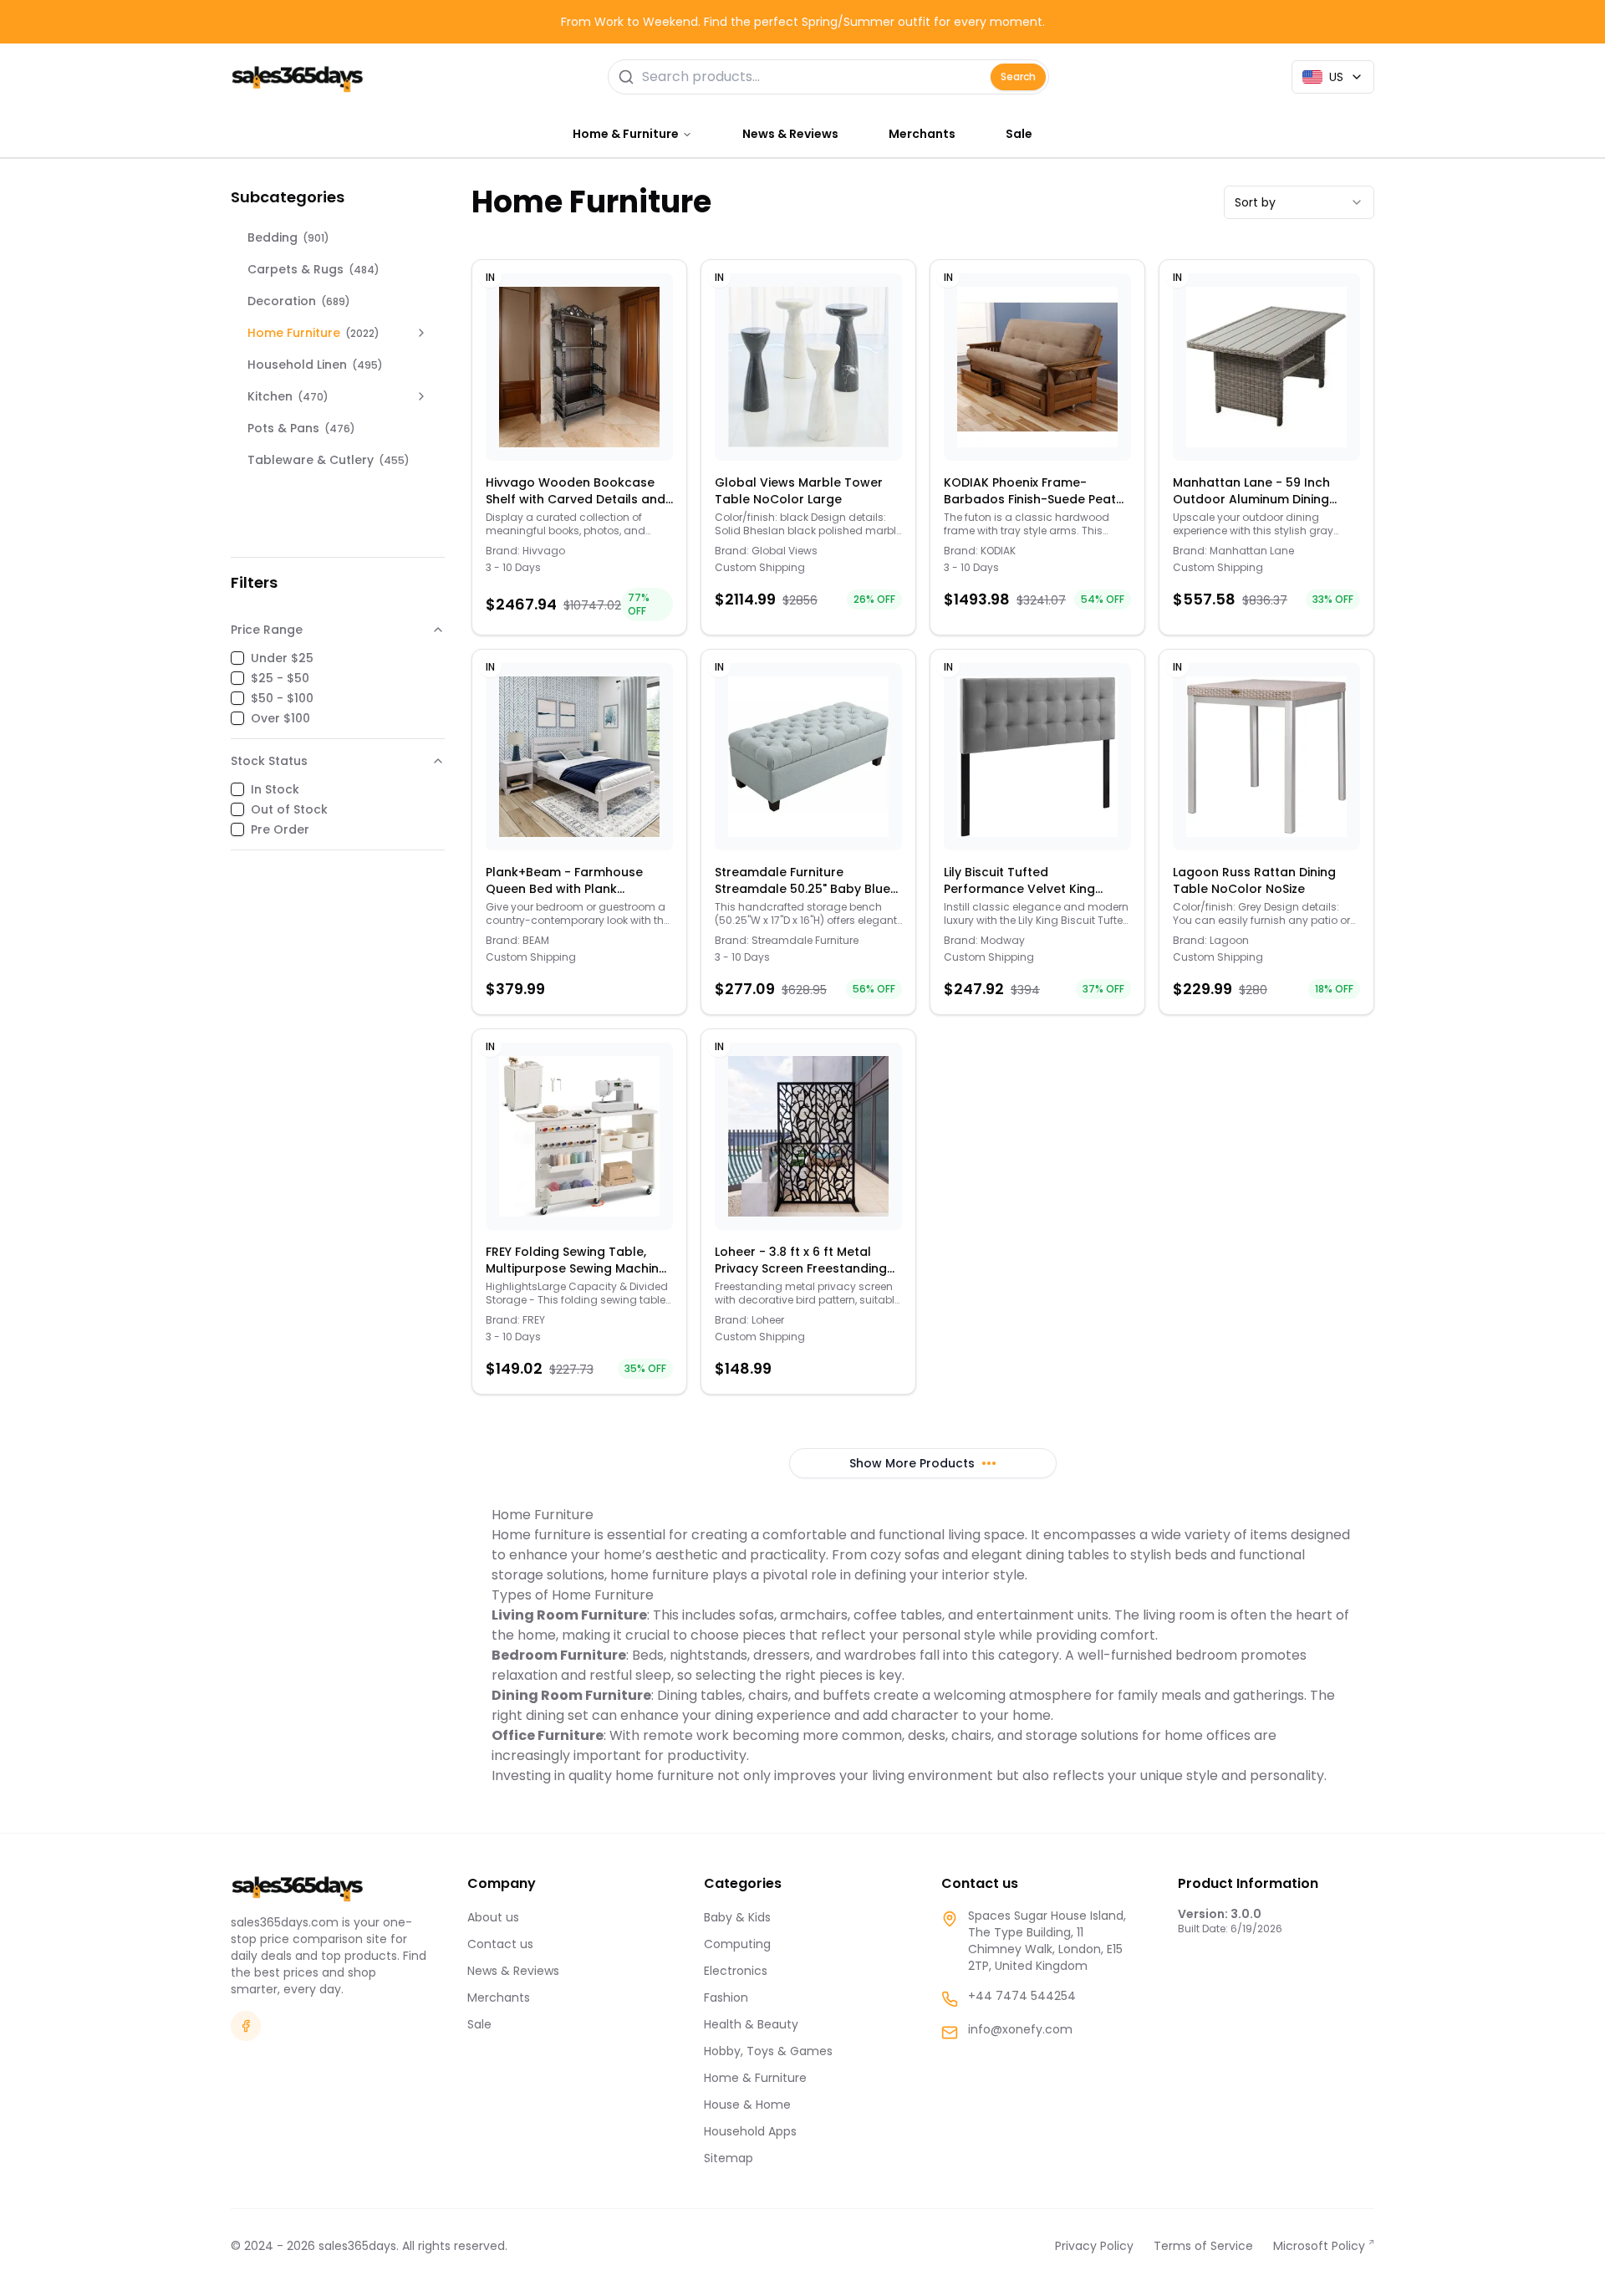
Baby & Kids (737, 1917)
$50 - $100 (282, 698)
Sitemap (729, 2158)
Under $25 (282, 658)
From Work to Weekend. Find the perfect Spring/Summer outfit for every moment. (803, 22)
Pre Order (280, 829)
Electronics (736, 1971)
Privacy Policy (1094, 2246)
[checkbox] (237, 658)
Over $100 (280, 718)
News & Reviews (790, 134)
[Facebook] (246, 2026)
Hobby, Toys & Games (768, 2051)
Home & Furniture (755, 2078)
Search (1018, 77)
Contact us (500, 1944)
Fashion (726, 1998)
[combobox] (1299, 202)
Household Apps (750, 2131)
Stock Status (269, 761)
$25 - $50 (280, 678)
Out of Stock (289, 809)
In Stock (275, 789)
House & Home (747, 2105)
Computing (737, 1944)
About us (493, 1917)
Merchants (922, 134)
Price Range (267, 630)
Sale (1019, 134)
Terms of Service (1203, 2246)
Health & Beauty (751, 2024)
